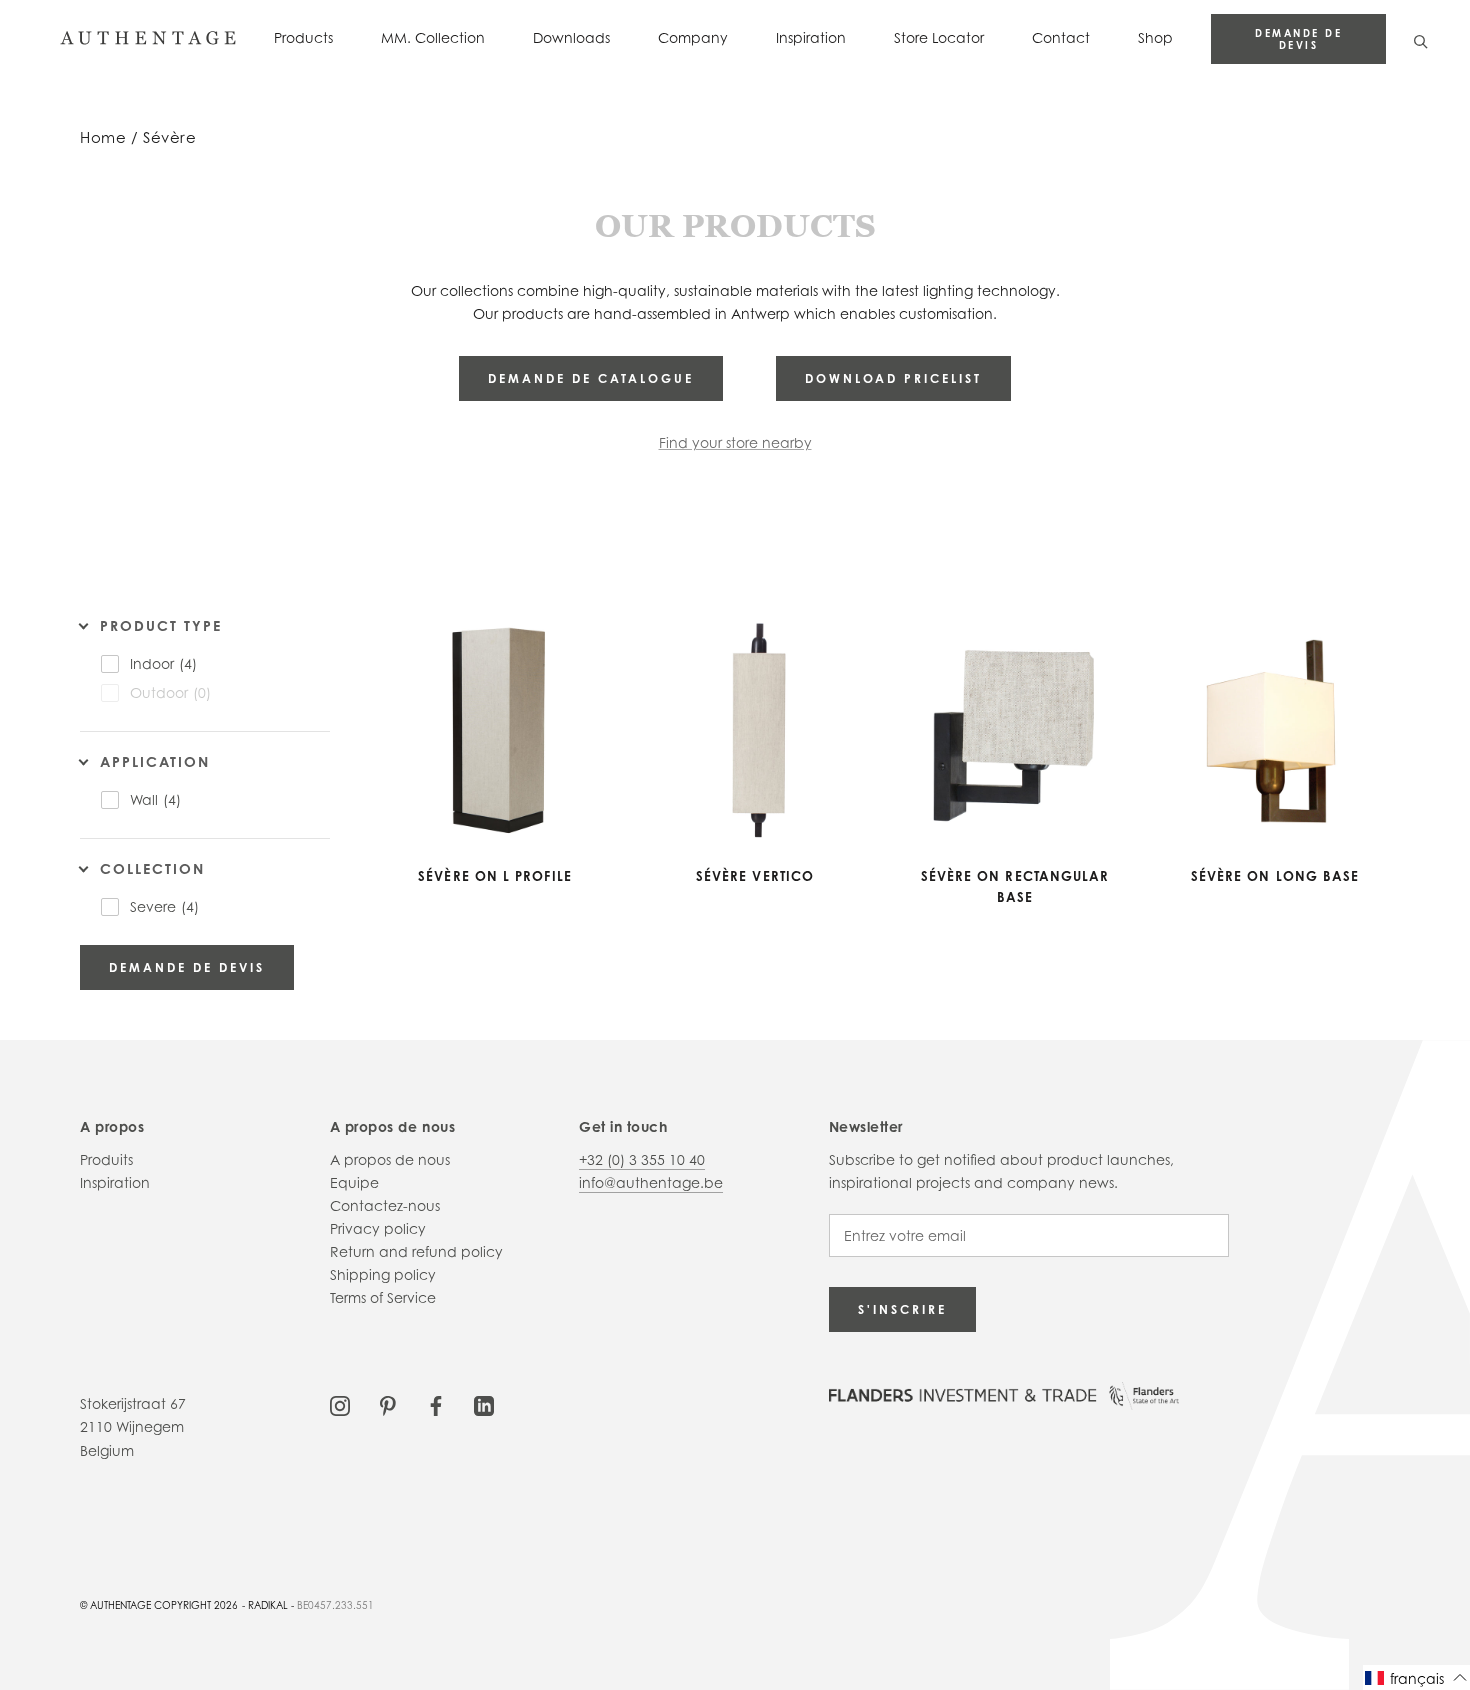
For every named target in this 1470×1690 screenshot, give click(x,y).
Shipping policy (383, 1274)
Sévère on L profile (495, 876)
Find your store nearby (735, 442)
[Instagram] (340, 1403)
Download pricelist (893, 378)
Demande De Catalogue (591, 378)
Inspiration (811, 37)
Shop (1155, 37)
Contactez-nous (385, 1205)
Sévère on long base (1275, 876)
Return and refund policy (416, 1251)
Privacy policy (378, 1228)
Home (103, 137)
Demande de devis (1298, 39)
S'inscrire (902, 1309)
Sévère (169, 137)
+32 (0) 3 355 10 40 (642, 1159)
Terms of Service (383, 1297)
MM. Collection (433, 37)
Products (303, 37)
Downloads (571, 37)
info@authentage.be (651, 1182)
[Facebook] (436, 1403)
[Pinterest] (388, 1403)
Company (693, 37)
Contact (1061, 37)
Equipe (354, 1182)
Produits (106, 1159)
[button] (1416, 1677)
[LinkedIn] (484, 1403)
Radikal (268, 1605)
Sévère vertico (755, 876)
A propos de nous (390, 1159)
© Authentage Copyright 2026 (159, 1605)
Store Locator (939, 37)
